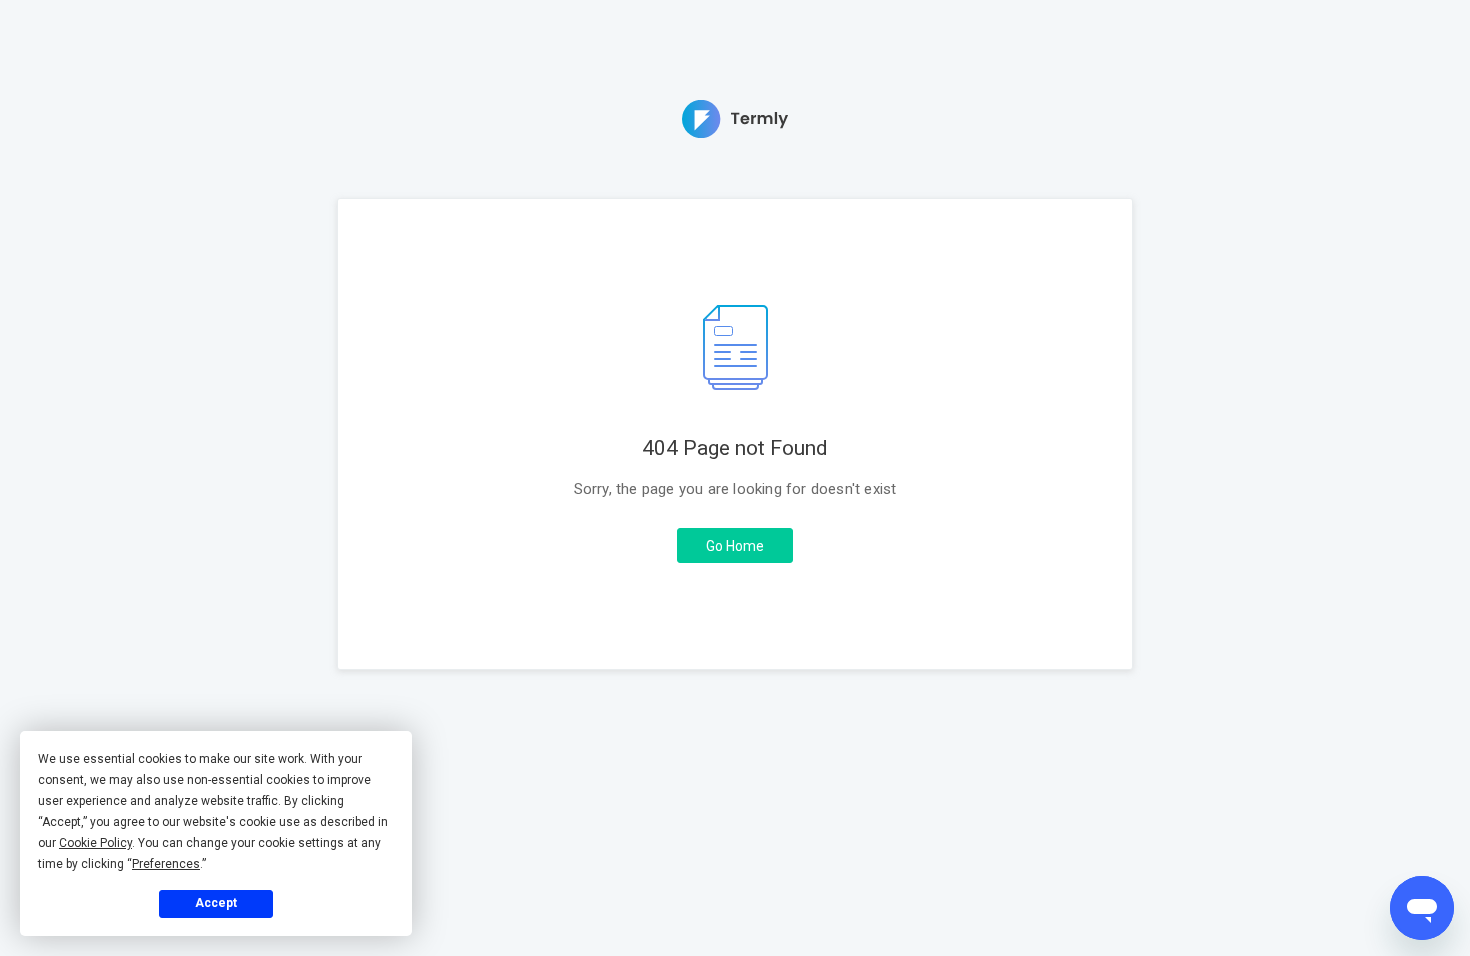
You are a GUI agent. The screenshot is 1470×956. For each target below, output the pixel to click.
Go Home (735, 546)
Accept (216, 903)
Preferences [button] (166, 864)
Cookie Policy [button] (95, 843)
